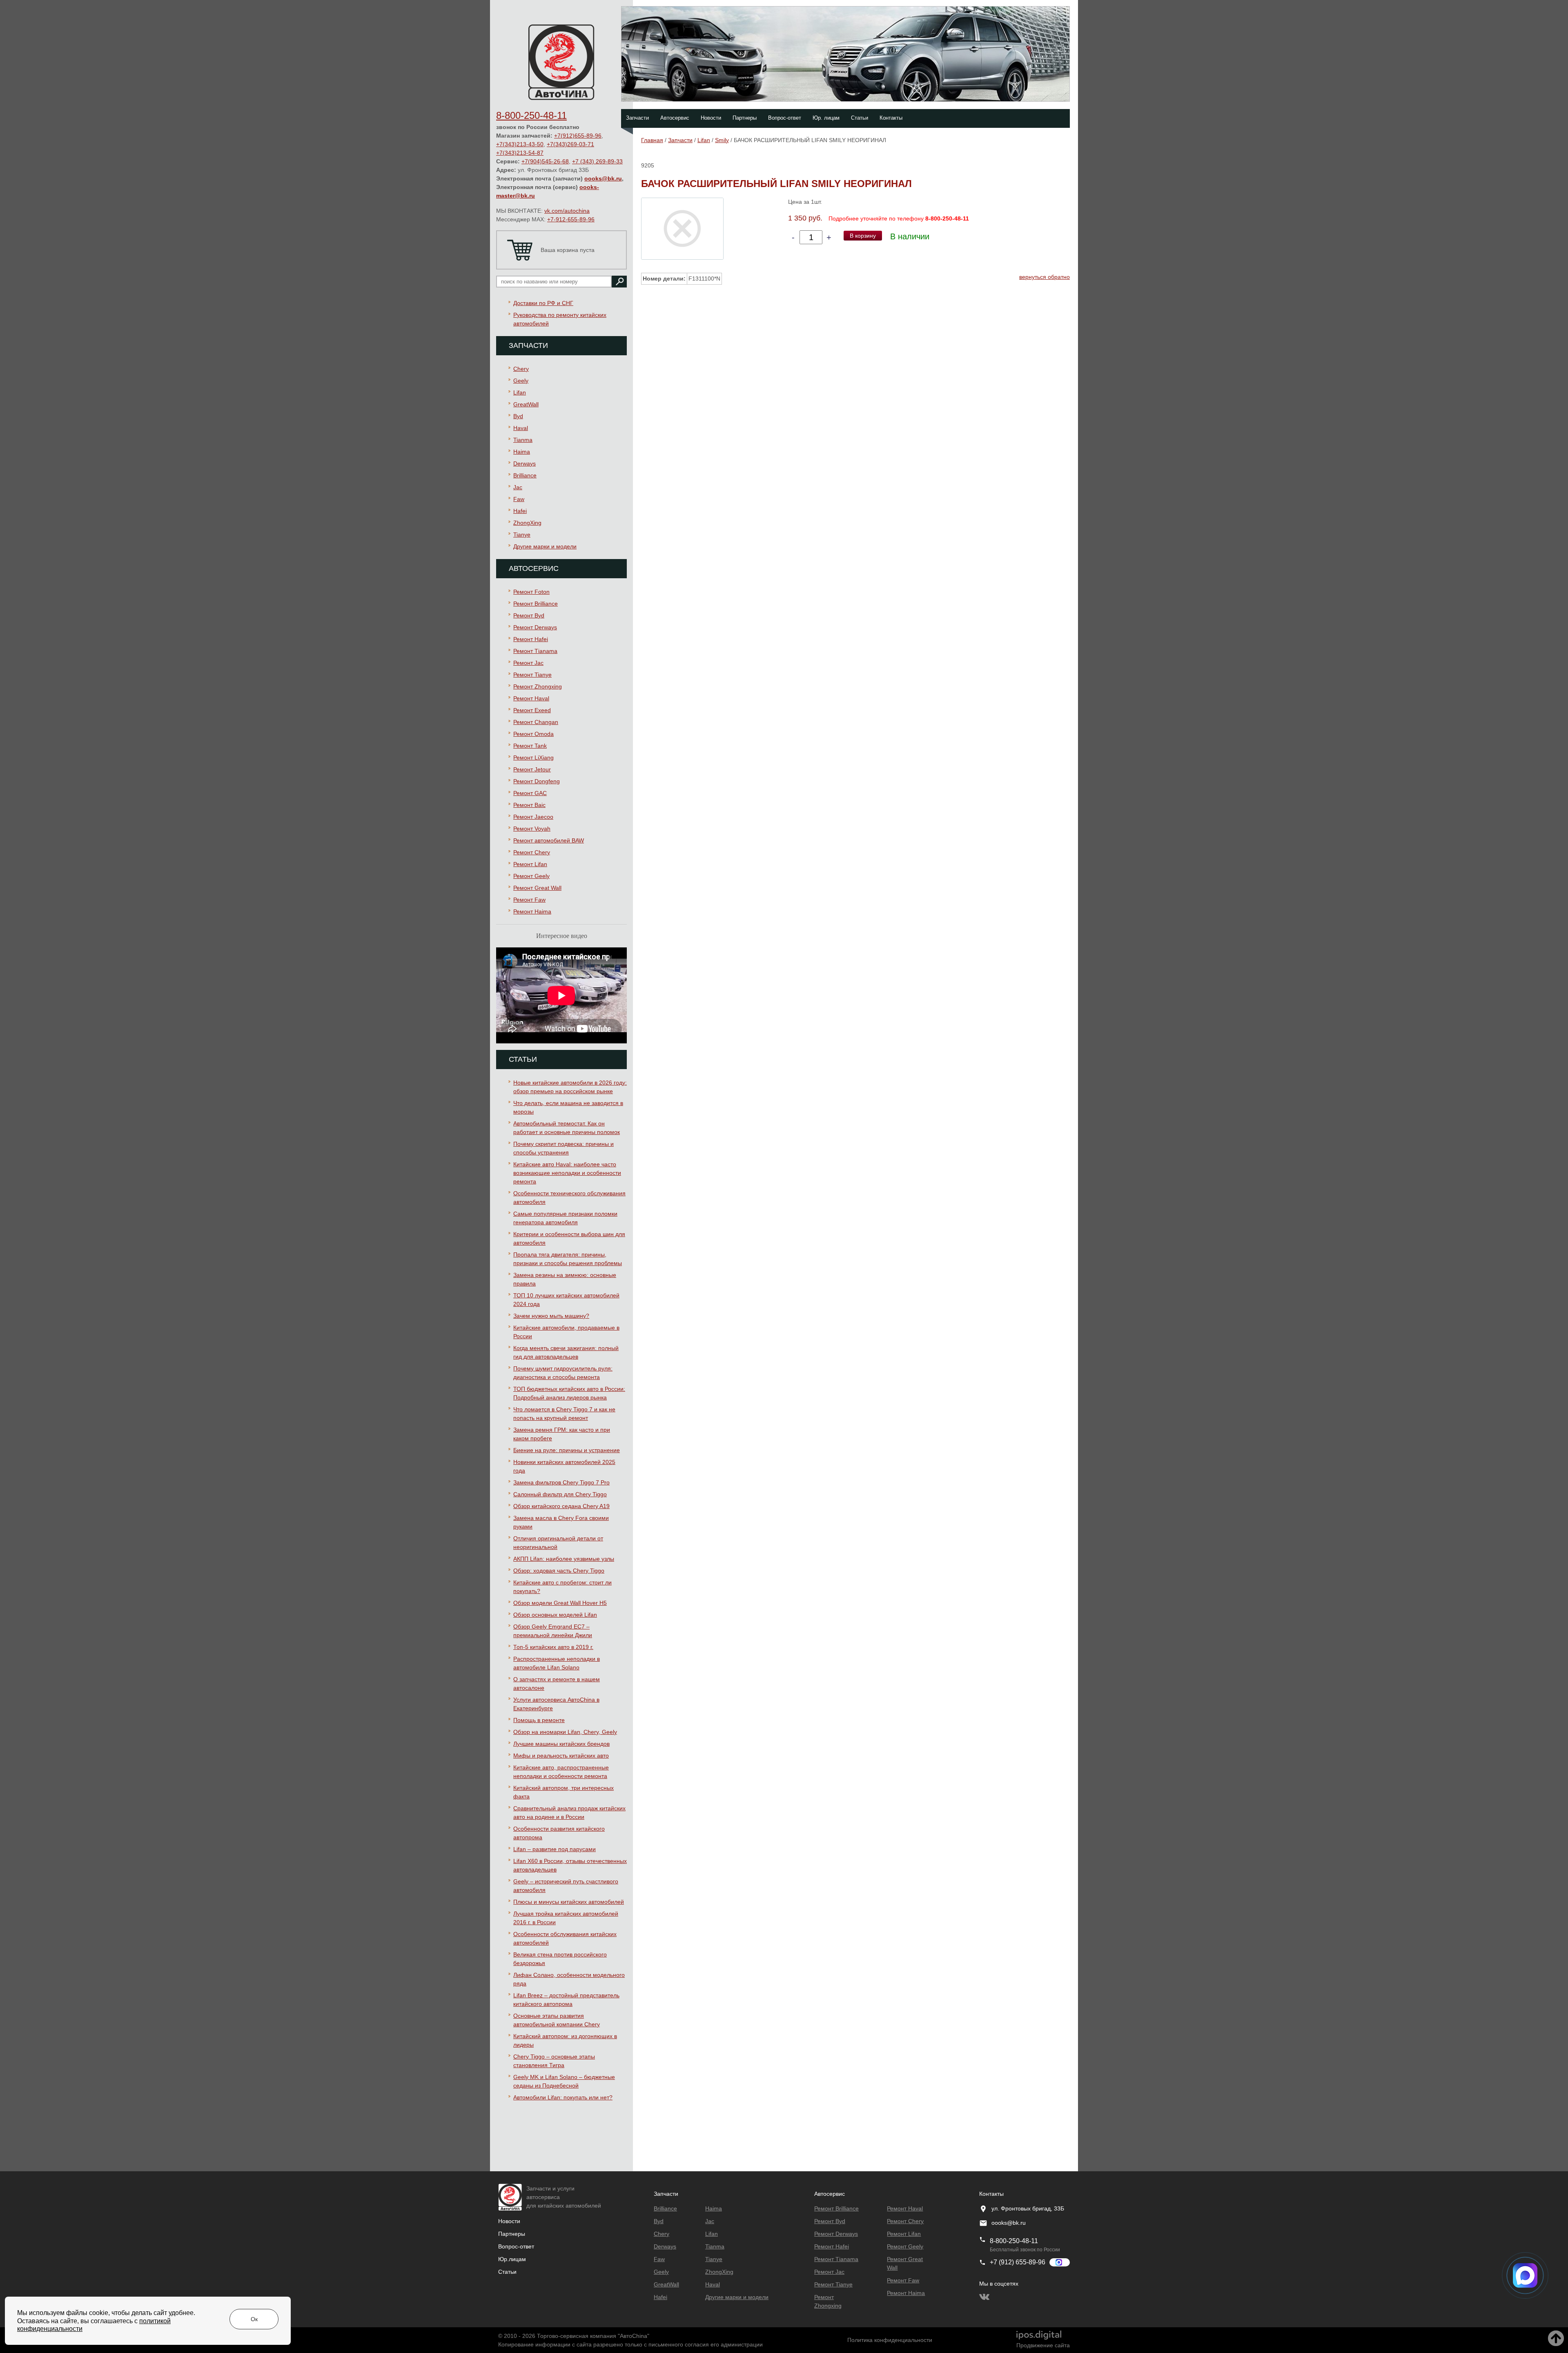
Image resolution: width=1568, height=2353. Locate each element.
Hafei (520, 511)
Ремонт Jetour (532, 769)
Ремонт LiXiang (533, 758)
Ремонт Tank (530, 746)
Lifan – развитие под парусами (555, 1849)
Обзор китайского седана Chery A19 (561, 1506)
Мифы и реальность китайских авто (561, 1756)
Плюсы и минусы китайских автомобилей (569, 1902)
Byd (518, 416)
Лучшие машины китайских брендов (561, 1744)
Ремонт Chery (532, 852)
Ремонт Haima (532, 911)
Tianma (523, 440)
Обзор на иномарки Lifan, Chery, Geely (565, 1732)
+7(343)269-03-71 (570, 144)
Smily (722, 140)
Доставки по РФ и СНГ (543, 303)
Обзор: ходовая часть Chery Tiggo (559, 1571)
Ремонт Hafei (531, 639)
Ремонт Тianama (535, 651)
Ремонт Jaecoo (533, 817)
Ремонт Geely (531, 876)
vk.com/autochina (567, 211)
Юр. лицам (826, 118)
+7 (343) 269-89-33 (597, 161)
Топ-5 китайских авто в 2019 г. (553, 1647)
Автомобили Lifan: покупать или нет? (563, 2097)
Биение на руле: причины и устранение (567, 1450)
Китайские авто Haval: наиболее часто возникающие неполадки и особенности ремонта (567, 1173)
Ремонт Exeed (532, 710)
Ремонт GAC (530, 793)
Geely (521, 381)
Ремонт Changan (536, 722)
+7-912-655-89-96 (571, 219)
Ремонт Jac (528, 663)
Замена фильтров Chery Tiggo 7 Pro (561, 1482)
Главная (652, 140)
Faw (519, 499)
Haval (521, 428)
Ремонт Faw (529, 900)
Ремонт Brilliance (536, 604)
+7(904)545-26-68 (545, 161)
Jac (518, 487)
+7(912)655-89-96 (578, 136)
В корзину (863, 236)
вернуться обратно (1045, 277)
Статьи (860, 118)
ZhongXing (527, 523)
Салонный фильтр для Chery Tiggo (560, 1494)
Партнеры (745, 118)
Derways (525, 463)
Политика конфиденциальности (890, 2340)
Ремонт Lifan (530, 864)
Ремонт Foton (531, 592)
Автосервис (675, 118)
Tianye (522, 535)
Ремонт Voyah (532, 829)
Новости (711, 118)
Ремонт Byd (529, 615)
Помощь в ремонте (539, 1720)
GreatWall (526, 404)
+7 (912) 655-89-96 (1018, 2262)
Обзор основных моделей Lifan (555, 1615)
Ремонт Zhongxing (538, 686)
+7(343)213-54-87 (520, 153)
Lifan (520, 392)
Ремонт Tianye (532, 675)
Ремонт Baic (529, 805)
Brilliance (525, 475)
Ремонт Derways (535, 627)
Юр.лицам (512, 2259)
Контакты (891, 118)
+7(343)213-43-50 (520, 144)
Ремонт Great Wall (537, 888)
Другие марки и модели (545, 546)
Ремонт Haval (531, 698)
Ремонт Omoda (533, 734)
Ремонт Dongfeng (537, 781)
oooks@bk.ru (603, 178)
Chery (521, 369)
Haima (522, 452)
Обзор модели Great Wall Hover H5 (560, 1603)
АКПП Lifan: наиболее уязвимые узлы (564, 1559)
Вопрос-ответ (785, 118)
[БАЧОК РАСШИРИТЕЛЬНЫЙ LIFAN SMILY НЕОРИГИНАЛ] (682, 228)
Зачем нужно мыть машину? (551, 1316)
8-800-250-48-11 (531, 115)
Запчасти (637, 118)
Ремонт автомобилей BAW (549, 840)
